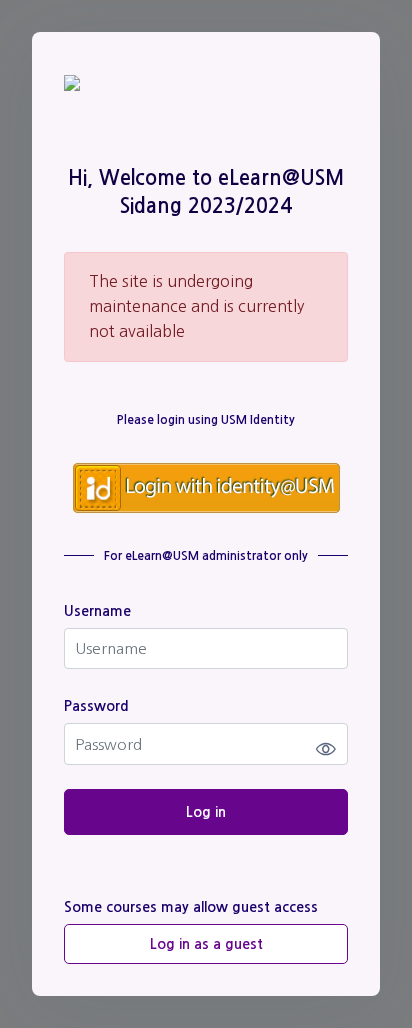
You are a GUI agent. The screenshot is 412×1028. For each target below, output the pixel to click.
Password (96, 706)
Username (97, 611)
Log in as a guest (206, 944)
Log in (206, 812)
